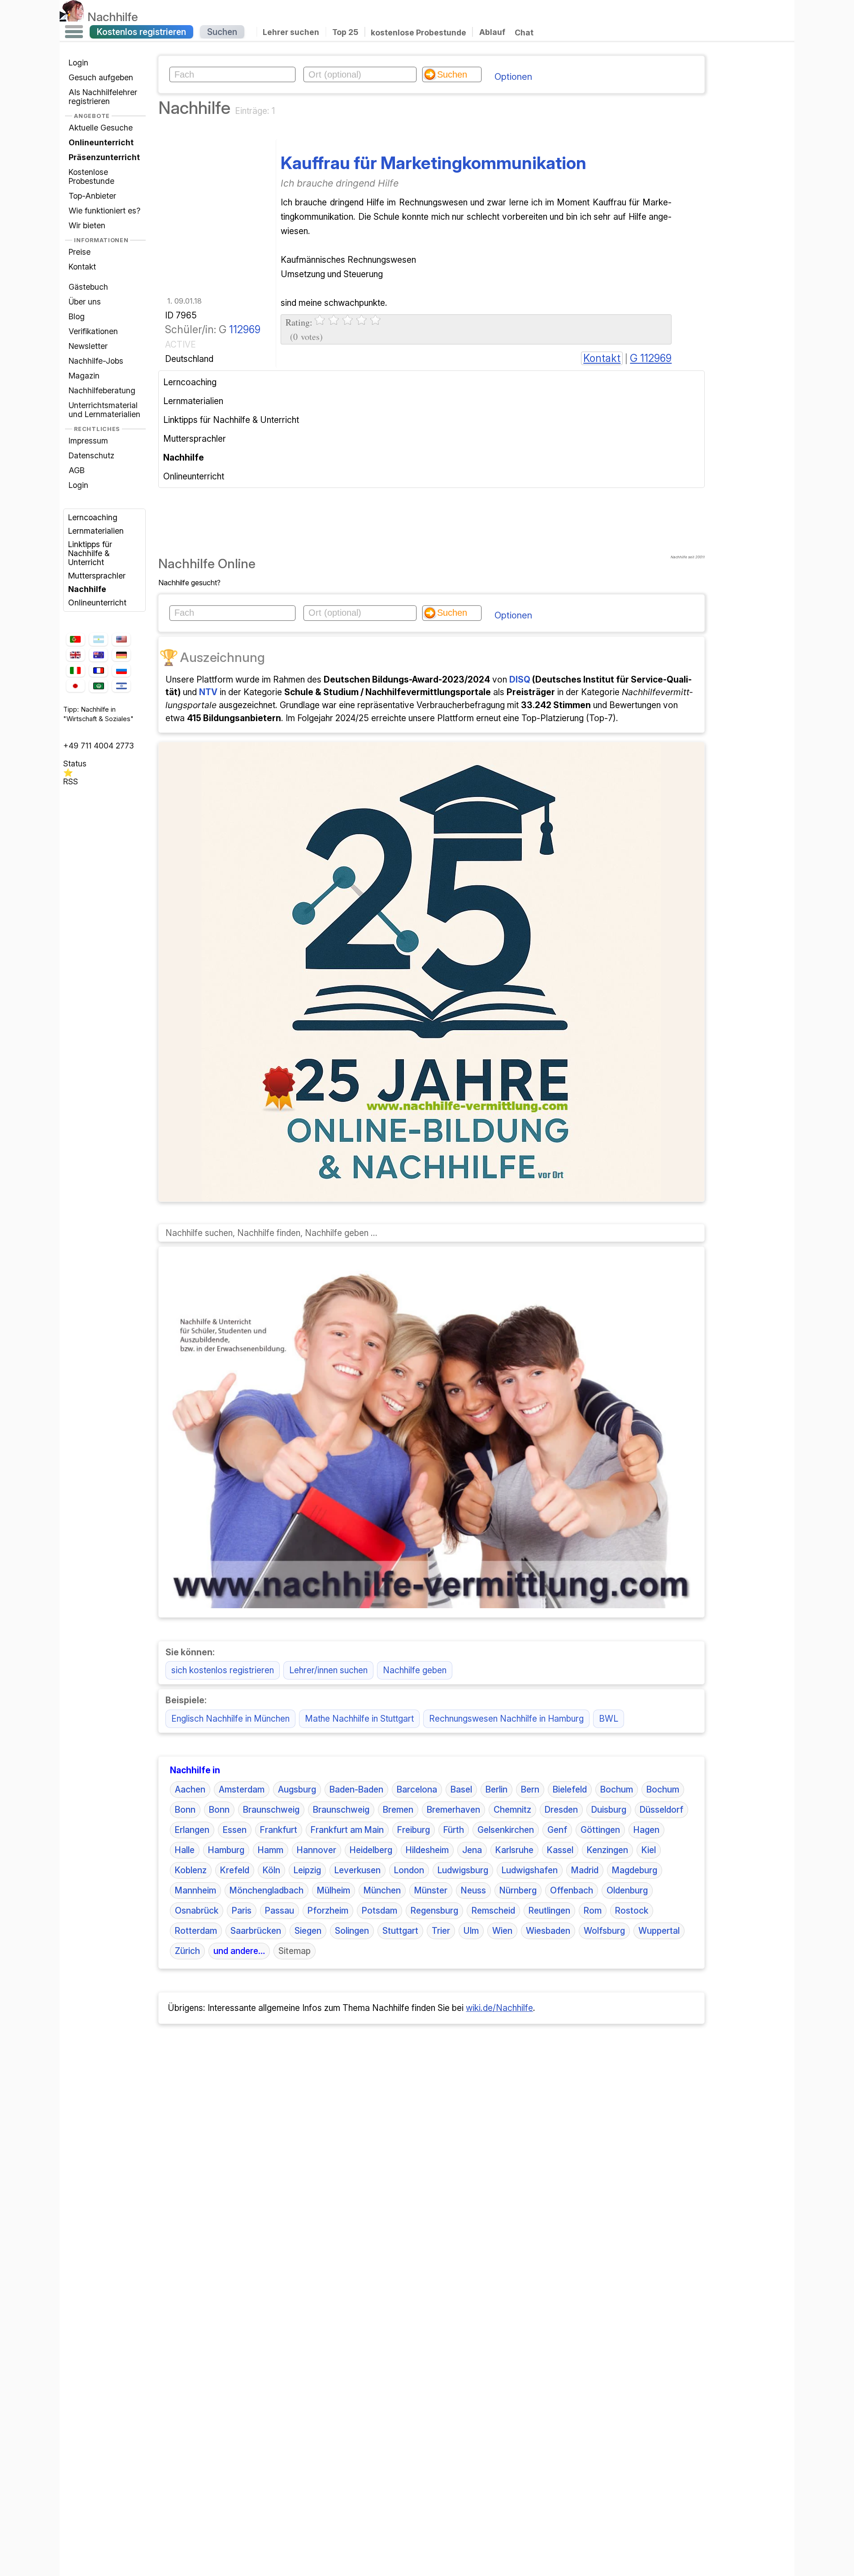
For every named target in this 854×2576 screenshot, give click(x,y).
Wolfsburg (604, 1931)
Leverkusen (358, 1870)
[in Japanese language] (75, 686)
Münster (431, 1890)
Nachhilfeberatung (102, 390)
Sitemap (295, 1951)
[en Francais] (98, 670)
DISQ (520, 679)
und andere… (239, 1951)
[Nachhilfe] (72, 17)
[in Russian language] (121, 671)
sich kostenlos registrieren (223, 1670)
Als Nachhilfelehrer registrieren (103, 97)
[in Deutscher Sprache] (121, 655)
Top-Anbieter (92, 196)
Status (75, 764)
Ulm (471, 1931)
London (409, 1870)
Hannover (316, 1850)
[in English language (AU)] (98, 655)
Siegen (308, 1931)
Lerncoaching (93, 517)
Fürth (454, 1830)
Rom (593, 1910)
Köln (271, 1870)
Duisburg (609, 1810)
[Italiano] (75, 671)
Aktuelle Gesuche (101, 128)
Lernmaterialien (96, 531)
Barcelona (417, 1789)
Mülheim (334, 1890)
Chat (524, 33)
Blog (77, 316)
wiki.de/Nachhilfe (499, 2008)
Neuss (473, 1890)
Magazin (84, 376)
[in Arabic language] (98, 686)
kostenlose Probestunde (418, 32)
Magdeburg (635, 1870)
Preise (80, 252)
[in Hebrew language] (121, 686)
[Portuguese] (75, 640)
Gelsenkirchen (506, 1830)
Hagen (646, 1830)
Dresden (561, 1810)
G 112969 (651, 358)
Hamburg (226, 1850)
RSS (71, 781)
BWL (609, 1719)
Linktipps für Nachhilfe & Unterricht (90, 553)
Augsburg (297, 1789)
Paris (242, 1910)
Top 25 (345, 32)
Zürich (187, 1951)
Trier (441, 1931)
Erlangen (192, 1830)
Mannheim (195, 1890)
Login (78, 63)
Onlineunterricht (97, 603)
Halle (185, 1850)
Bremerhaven (453, 1810)
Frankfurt (279, 1830)
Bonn (185, 1810)
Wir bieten (87, 225)
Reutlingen (549, 1910)
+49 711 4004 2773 (99, 746)
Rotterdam (196, 1931)
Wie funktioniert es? (104, 211)
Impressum (88, 441)
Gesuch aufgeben (101, 77)
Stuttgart (400, 1931)
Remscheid (493, 1910)
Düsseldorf (661, 1810)
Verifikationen (93, 331)
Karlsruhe (514, 1850)
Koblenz (191, 1870)
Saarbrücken (256, 1931)
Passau (280, 1910)
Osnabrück (197, 1910)
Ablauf (492, 32)
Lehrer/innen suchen (328, 1670)
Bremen (398, 1810)
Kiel (649, 1850)
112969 (245, 330)
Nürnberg (518, 1890)
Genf (557, 1830)
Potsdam (379, 1910)
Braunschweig (271, 1810)
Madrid (585, 1870)
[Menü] (74, 32)
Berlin (496, 1789)
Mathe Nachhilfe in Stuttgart (359, 1719)
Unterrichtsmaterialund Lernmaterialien (104, 410)
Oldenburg (627, 1890)
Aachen (190, 1789)
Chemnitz (512, 1810)
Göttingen (600, 1830)
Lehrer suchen (291, 32)
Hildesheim (427, 1850)
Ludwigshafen (530, 1870)
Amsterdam (242, 1789)
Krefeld (235, 1870)
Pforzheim (328, 1910)
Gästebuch (88, 287)
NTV (208, 692)
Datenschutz (91, 455)
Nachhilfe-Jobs (96, 361)
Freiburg (414, 1830)
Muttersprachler (97, 576)
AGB (77, 470)
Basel (461, 1789)
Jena (472, 1850)
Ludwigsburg (463, 1870)
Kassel (560, 1850)
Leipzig (307, 1870)
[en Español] (98, 640)
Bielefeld (570, 1789)
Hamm (271, 1850)
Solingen (352, 1931)
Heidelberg (371, 1850)
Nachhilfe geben (415, 1670)
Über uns (85, 302)
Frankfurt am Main (347, 1830)
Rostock (632, 1910)
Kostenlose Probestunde (91, 176)
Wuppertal (659, 1931)
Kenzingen (607, 1850)
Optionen (513, 77)
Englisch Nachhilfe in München (230, 1719)
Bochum (617, 1789)
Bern (530, 1789)
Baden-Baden (356, 1789)
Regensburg (434, 1910)
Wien (502, 1931)
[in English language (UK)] (75, 655)
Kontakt (82, 267)
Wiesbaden (548, 1931)
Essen (235, 1830)
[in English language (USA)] (121, 640)
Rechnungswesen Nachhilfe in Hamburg (506, 1719)
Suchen (222, 32)
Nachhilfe (113, 17)
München (382, 1890)
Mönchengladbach (267, 1890)
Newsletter (88, 346)
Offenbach (572, 1890)
